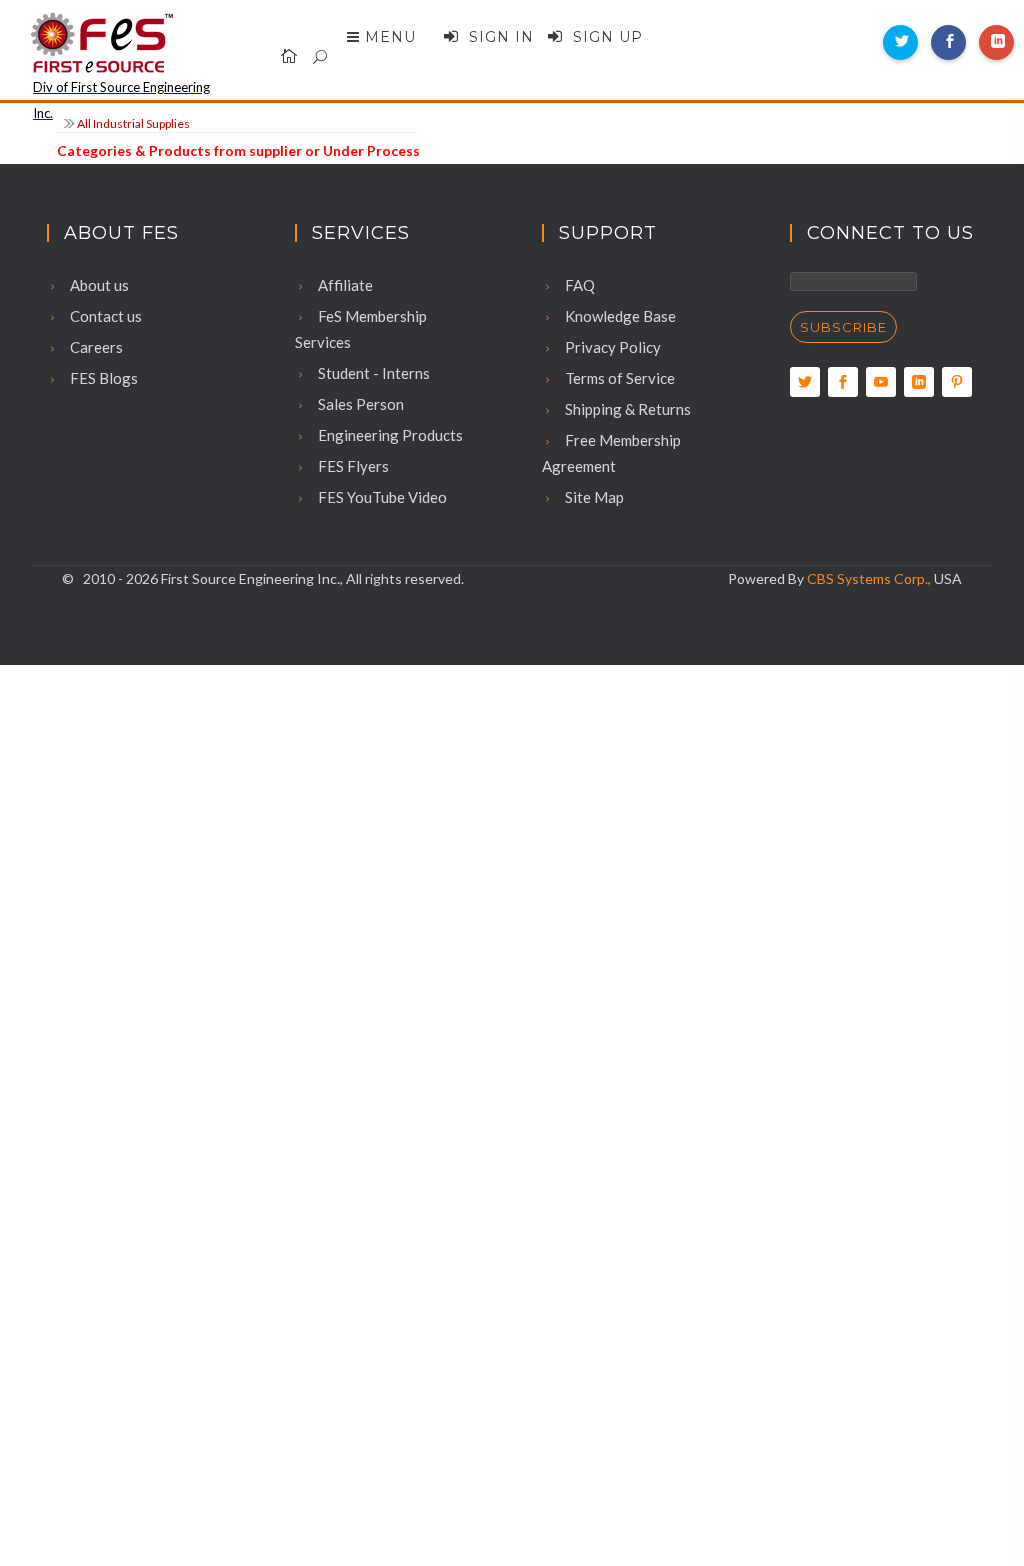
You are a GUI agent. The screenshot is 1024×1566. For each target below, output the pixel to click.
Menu (390, 37)
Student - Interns (372, 373)
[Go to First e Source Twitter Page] (805, 382)
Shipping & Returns (626, 409)
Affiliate (344, 285)
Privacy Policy (611, 347)
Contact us (104, 316)
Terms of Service (618, 378)
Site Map (593, 497)
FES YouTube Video (381, 497)
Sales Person (359, 404)
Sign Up (605, 37)
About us (98, 285)
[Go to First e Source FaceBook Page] (843, 382)
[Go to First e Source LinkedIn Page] (919, 382)
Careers (95, 347)
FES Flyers (352, 466)
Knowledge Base (619, 316)
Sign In (499, 37)
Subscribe (843, 327)
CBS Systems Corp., (869, 578)
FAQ (578, 285)
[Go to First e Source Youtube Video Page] (881, 382)
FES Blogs (102, 378)
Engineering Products (389, 435)
